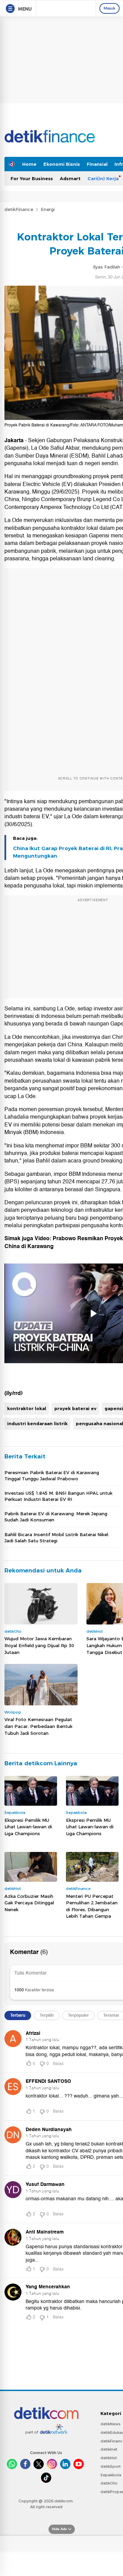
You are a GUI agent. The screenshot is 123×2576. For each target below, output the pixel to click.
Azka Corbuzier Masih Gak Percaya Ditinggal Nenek (29, 1903)
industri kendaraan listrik (37, 1423)
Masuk (110, 8)
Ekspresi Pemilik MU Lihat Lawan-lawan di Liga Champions (28, 1827)
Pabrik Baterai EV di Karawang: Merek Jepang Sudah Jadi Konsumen (56, 1517)
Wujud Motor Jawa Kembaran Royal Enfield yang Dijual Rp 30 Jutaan (39, 1645)
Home (29, 164)
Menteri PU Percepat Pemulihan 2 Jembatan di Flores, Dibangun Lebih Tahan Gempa (92, 1906)
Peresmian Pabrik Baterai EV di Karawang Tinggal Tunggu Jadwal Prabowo (52, 1476)
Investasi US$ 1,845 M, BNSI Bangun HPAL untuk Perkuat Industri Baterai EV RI (58, 1496)
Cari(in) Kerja (103, 178)
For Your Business (32, 178)
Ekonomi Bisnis (62, 164)
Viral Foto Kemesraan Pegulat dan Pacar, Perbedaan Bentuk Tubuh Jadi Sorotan (38, 1726)
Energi (48, 209)
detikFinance (19, 209)
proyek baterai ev (75, 1408)
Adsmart (70, 178)
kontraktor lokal (27, 1408)
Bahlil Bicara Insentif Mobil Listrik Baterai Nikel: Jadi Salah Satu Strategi (57, 1538)
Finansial (97, 164)
